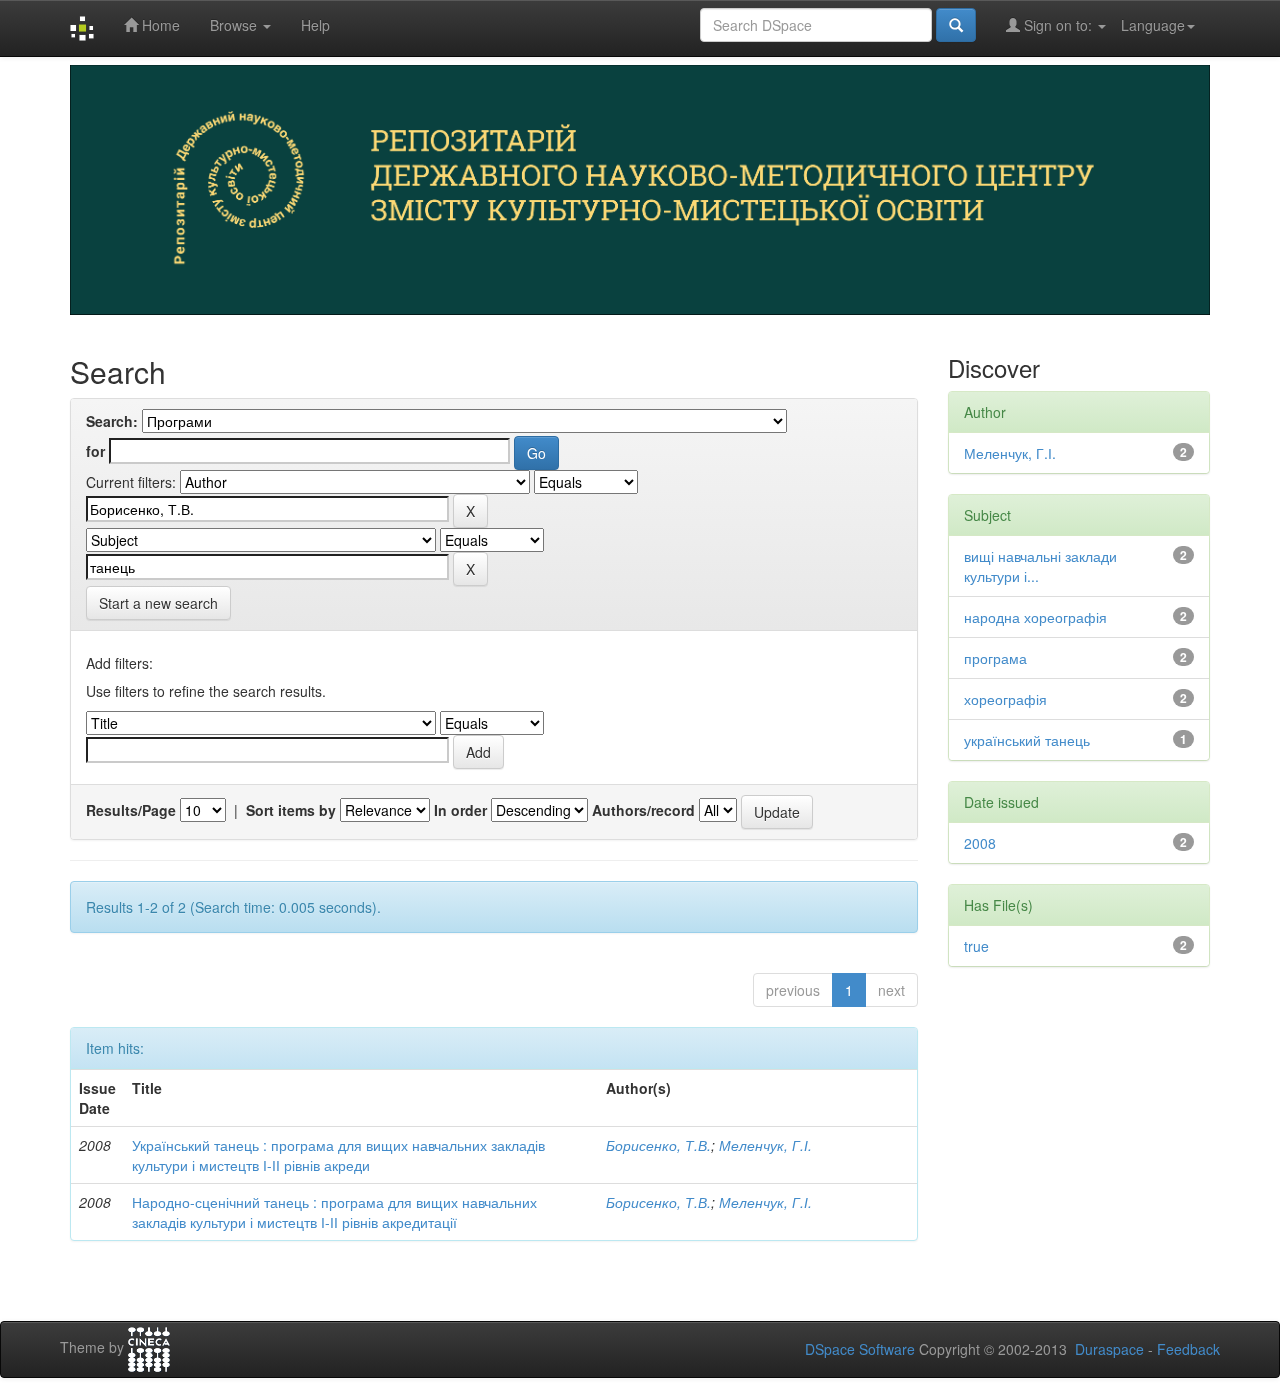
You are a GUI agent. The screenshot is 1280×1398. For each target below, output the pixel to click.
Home (159, 25)
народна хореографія (1035, 617)
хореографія (1005, 699)
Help (315, 25)
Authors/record (643, 810)
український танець (1027, 740)
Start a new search (158, 603)
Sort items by (291, 810)
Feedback (1188, 1349)
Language (1153, 25)
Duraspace (1109, 1349)
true (976, 946)
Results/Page (131, 810)
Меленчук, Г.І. (765, 1145)
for (95, 451)
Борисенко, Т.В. (658, 1145)
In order (460, 810)
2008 (980, 843)
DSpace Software (860, 1349)
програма (995, 658)
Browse (235, 25)
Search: (112, 421)
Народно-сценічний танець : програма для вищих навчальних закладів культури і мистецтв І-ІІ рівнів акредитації (334, 1212)
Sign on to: (1058, 25)
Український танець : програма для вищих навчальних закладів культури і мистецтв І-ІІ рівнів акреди (338, 1155)
